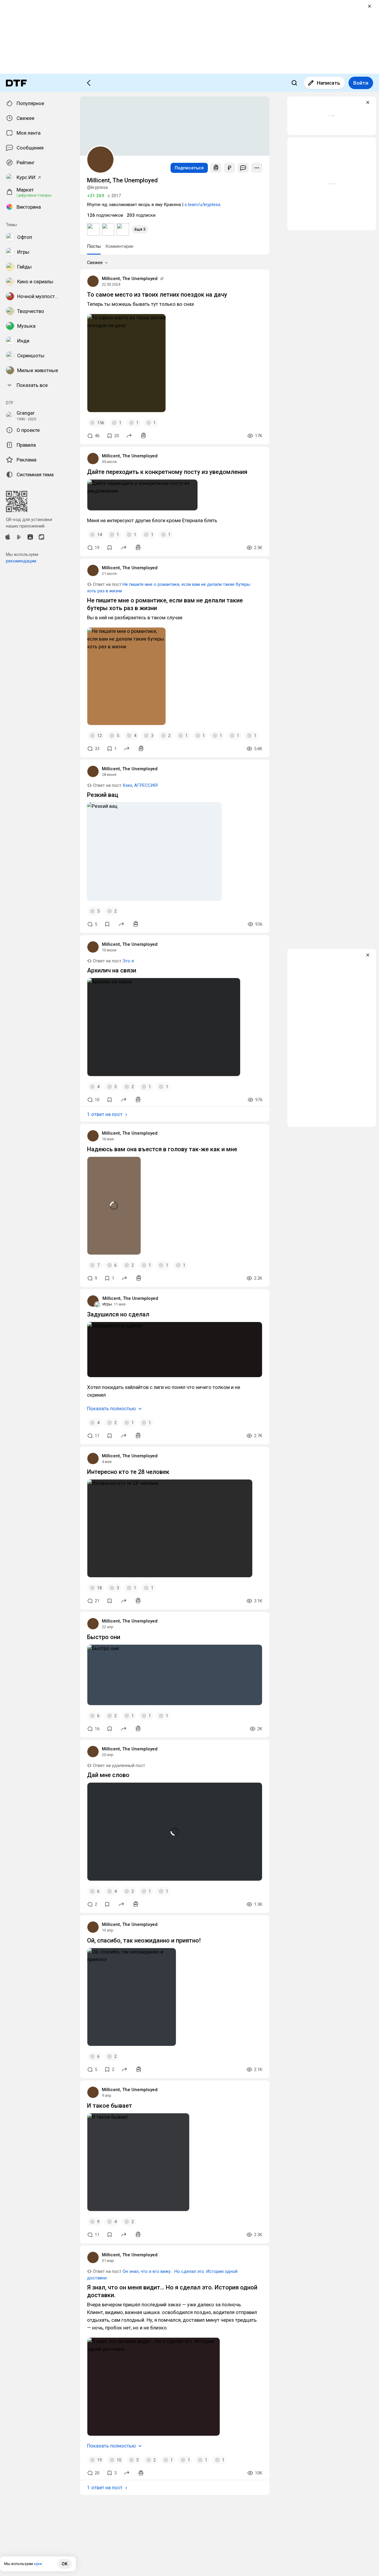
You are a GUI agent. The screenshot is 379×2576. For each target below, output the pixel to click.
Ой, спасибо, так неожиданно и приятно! (144, 1940)
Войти (361, 83)
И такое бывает (110, 2106)
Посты (94, 246)
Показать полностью (111, 1408)
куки (38, 2564)
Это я (128, 961)
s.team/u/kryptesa (202, 205)
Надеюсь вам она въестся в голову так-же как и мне (162, 1149)
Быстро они (104, 1637)
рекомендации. (21, 561)
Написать (329, 83)
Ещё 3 (140, 229)
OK (65, 2564)
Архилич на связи (112, 970)
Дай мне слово (108, 1775)
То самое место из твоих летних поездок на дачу (157, 295)
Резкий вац (103, 795)
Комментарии (119, 246)
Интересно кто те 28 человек (128, 1472)
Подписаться (189, 168)
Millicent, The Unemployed (130, 279)
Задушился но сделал (118, 1314)
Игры (107, 1304)
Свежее (95, 263)
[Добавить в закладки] (110, 548)
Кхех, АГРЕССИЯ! (140, 785)
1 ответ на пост (105, 1114)
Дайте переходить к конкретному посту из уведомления (167, 472)
